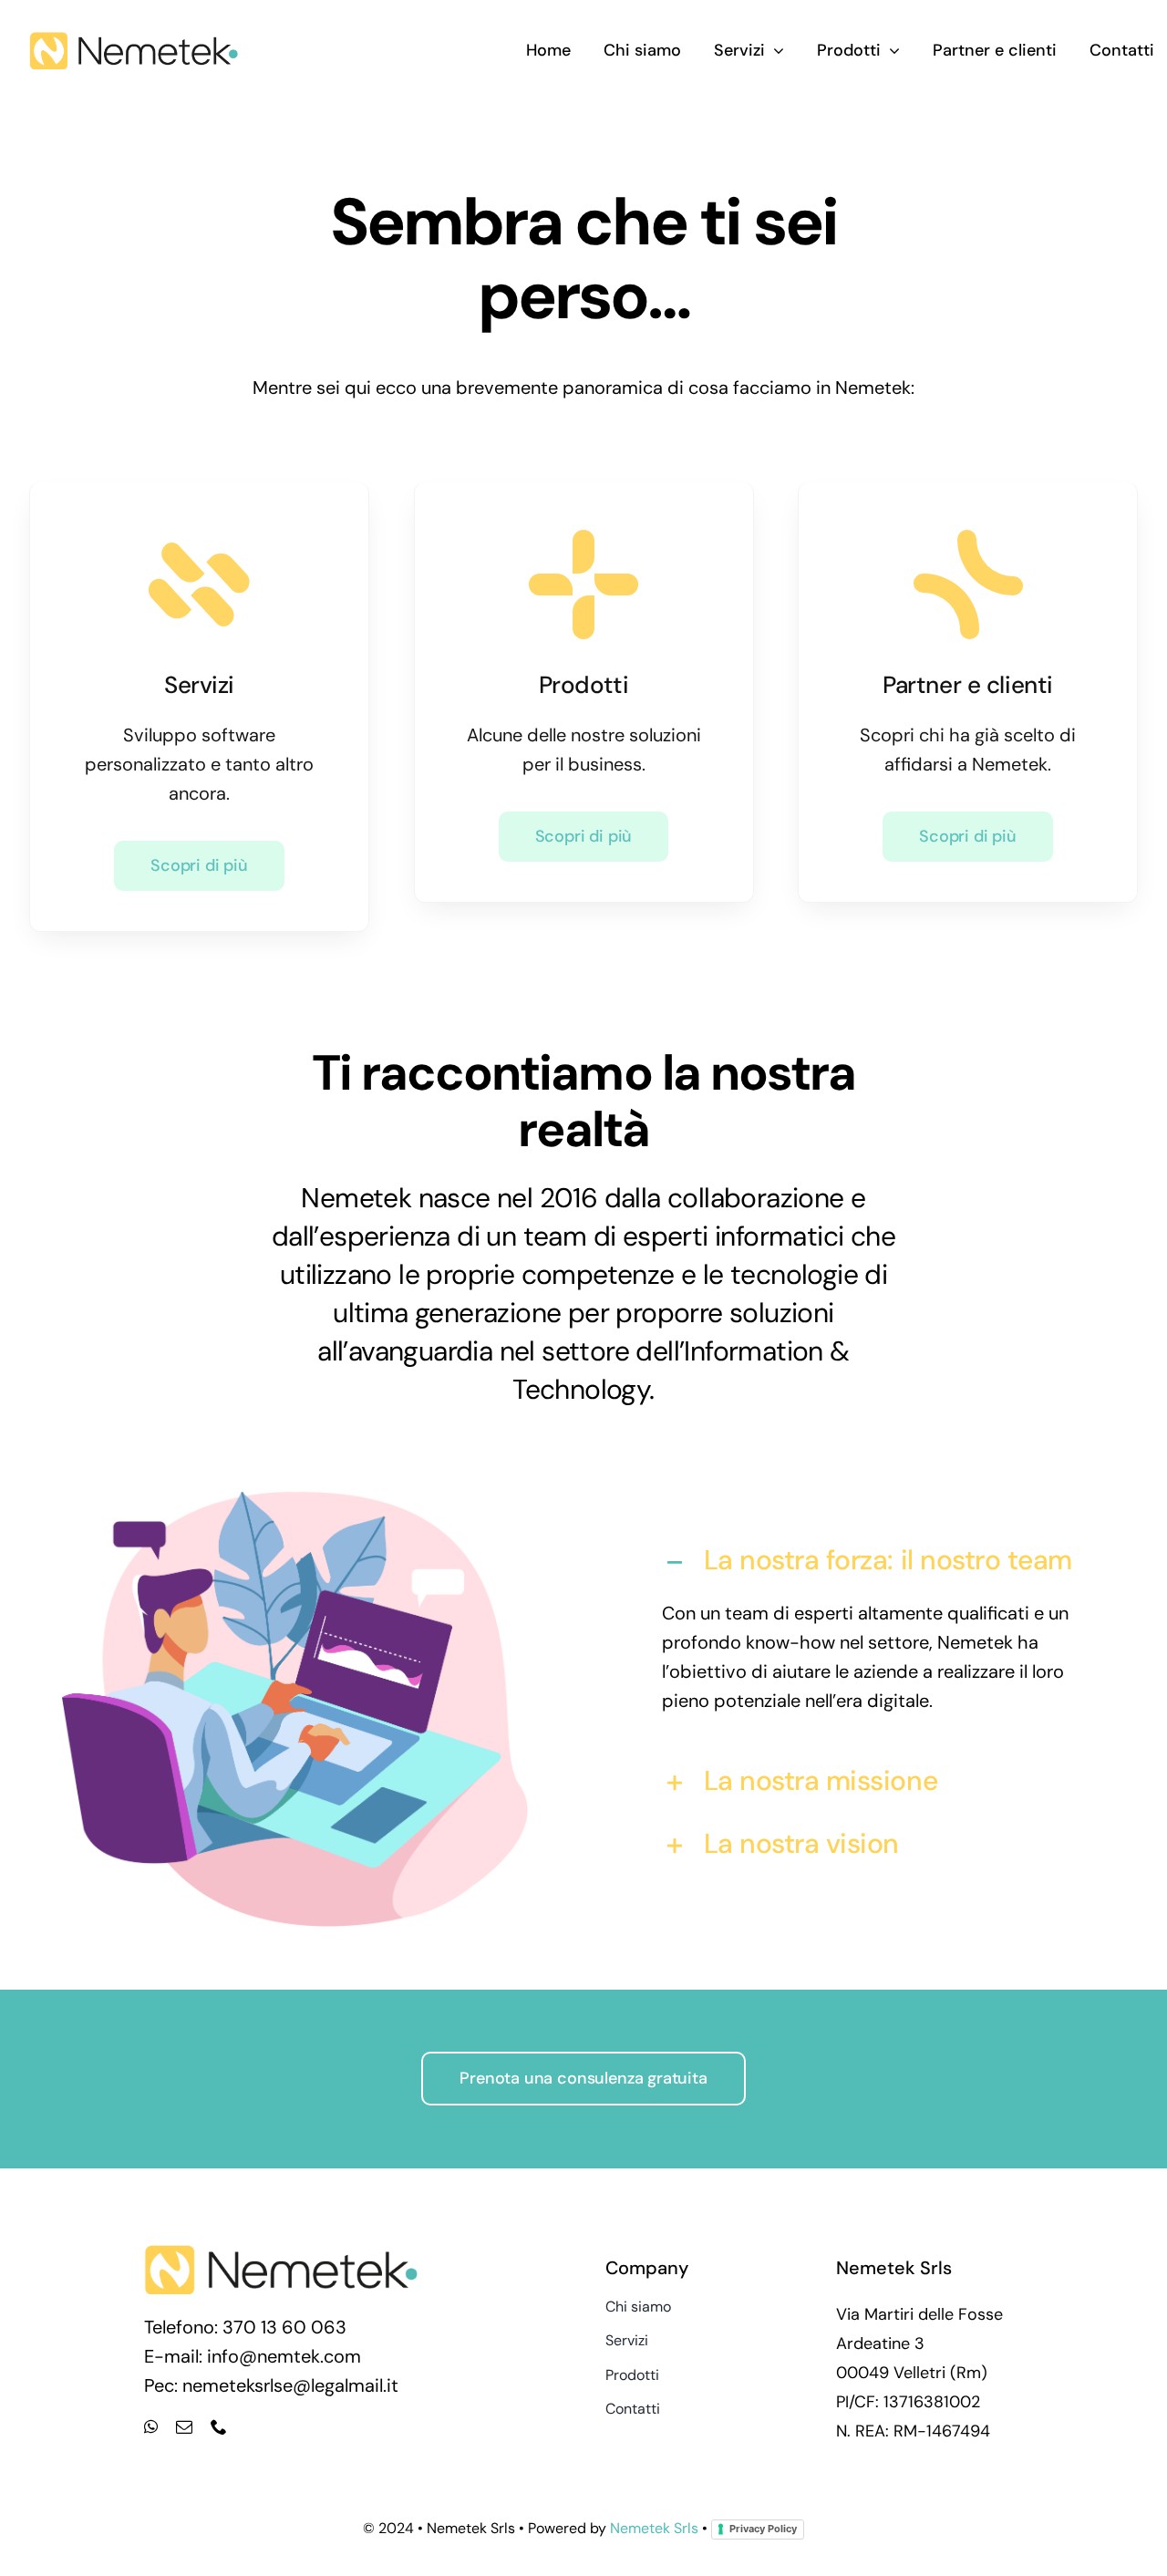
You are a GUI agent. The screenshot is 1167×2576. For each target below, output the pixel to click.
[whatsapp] (151, 2426)
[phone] (219, 2426)
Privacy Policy (763, 2529)
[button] (872, 1562)
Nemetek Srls (654, 2528)
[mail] (184, 2426)
